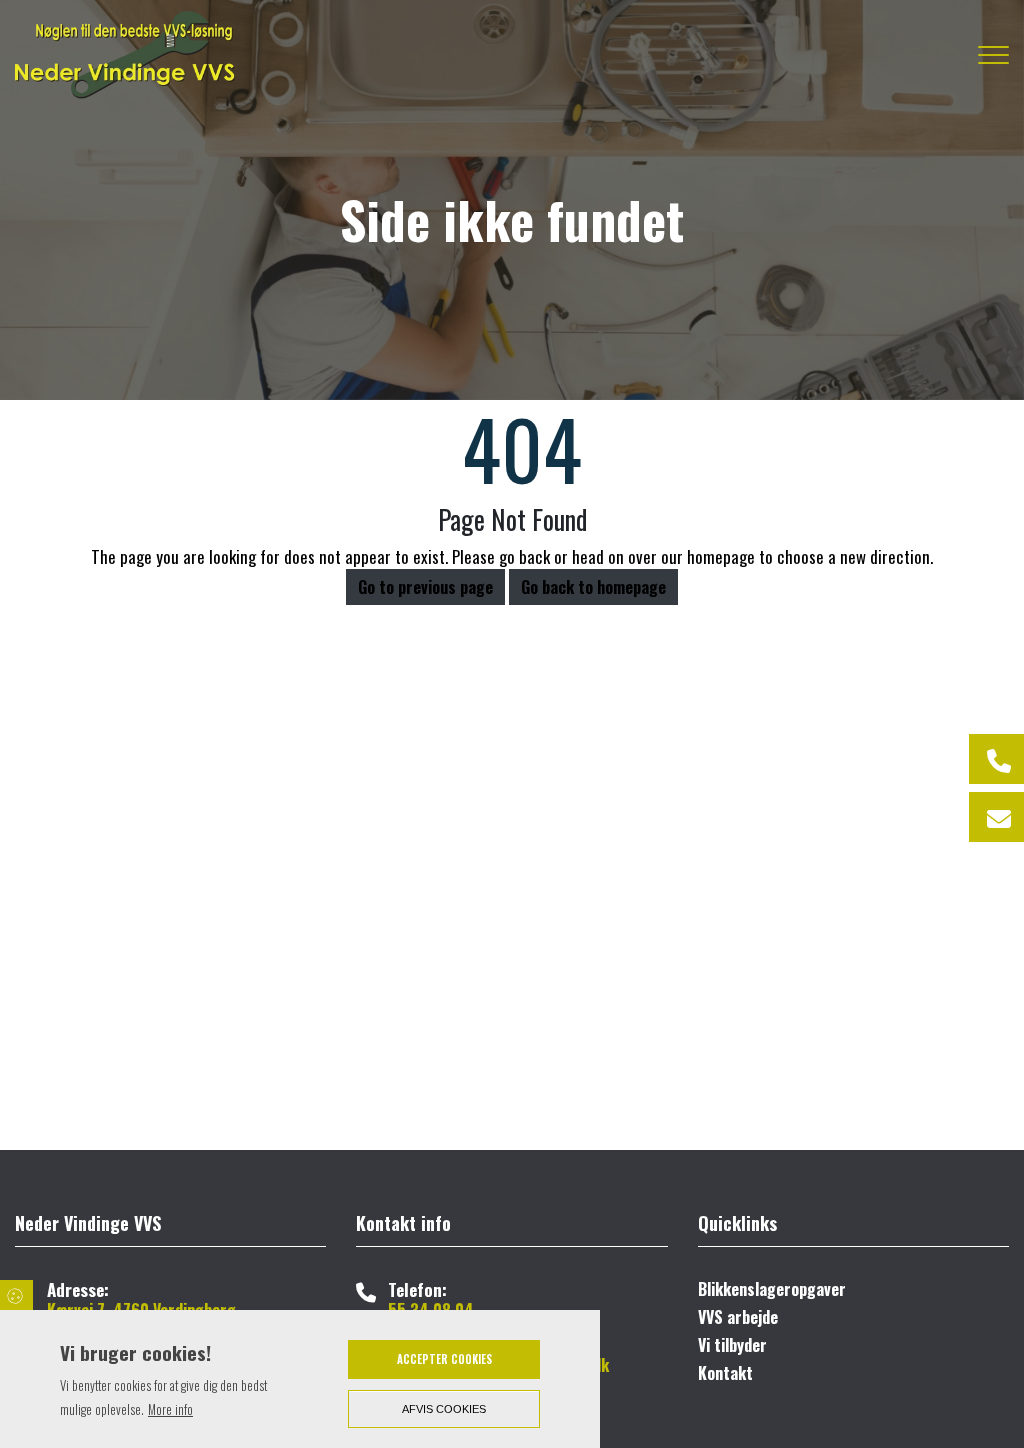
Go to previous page (425, 587)
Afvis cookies (444, 1409)
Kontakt (725, 1373)
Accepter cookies (444, 1359)
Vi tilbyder (732, 1345)
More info (170, 1409)
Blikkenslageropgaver (772, 1289)
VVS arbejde (738, 1317)
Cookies (16, 1295)
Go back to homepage (593, 587)
